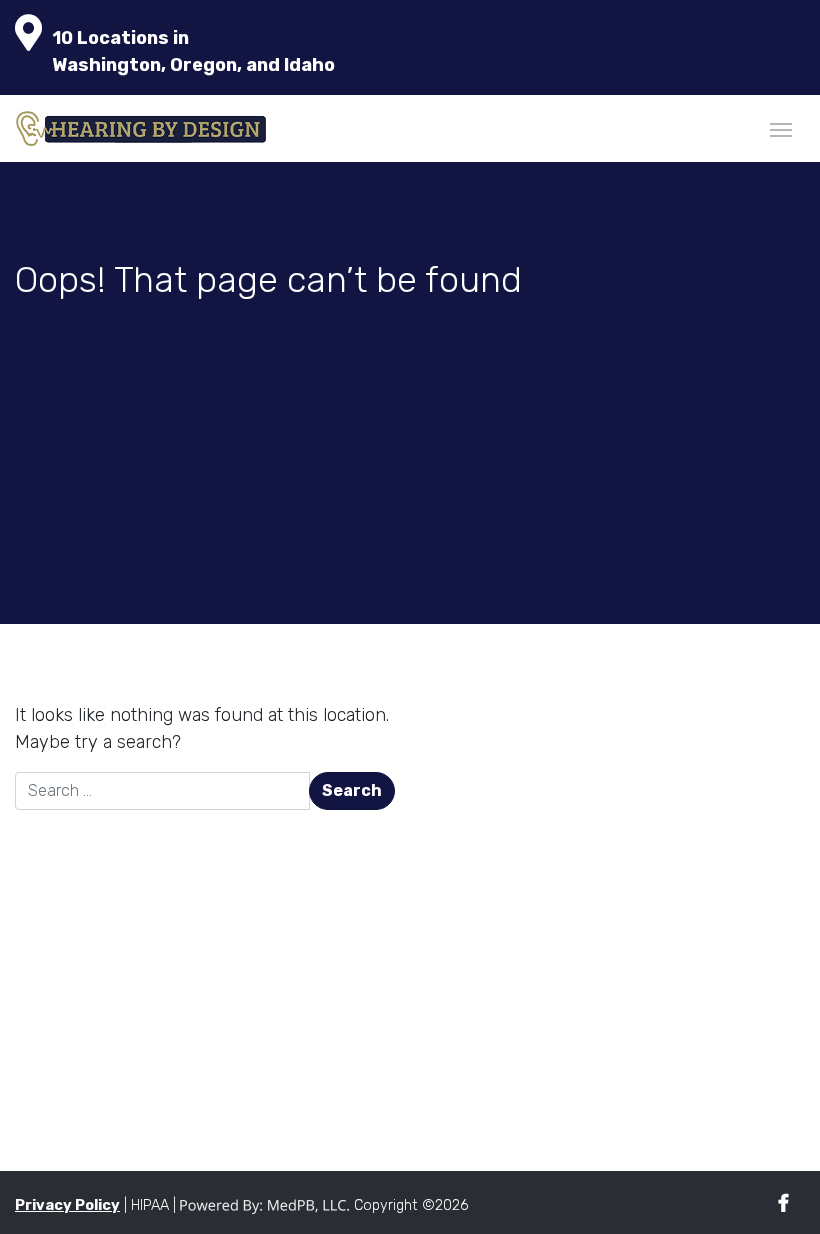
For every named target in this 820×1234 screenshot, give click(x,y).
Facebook (783, 1203)
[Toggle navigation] (781, 128)
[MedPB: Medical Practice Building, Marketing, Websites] (265, 1205)
